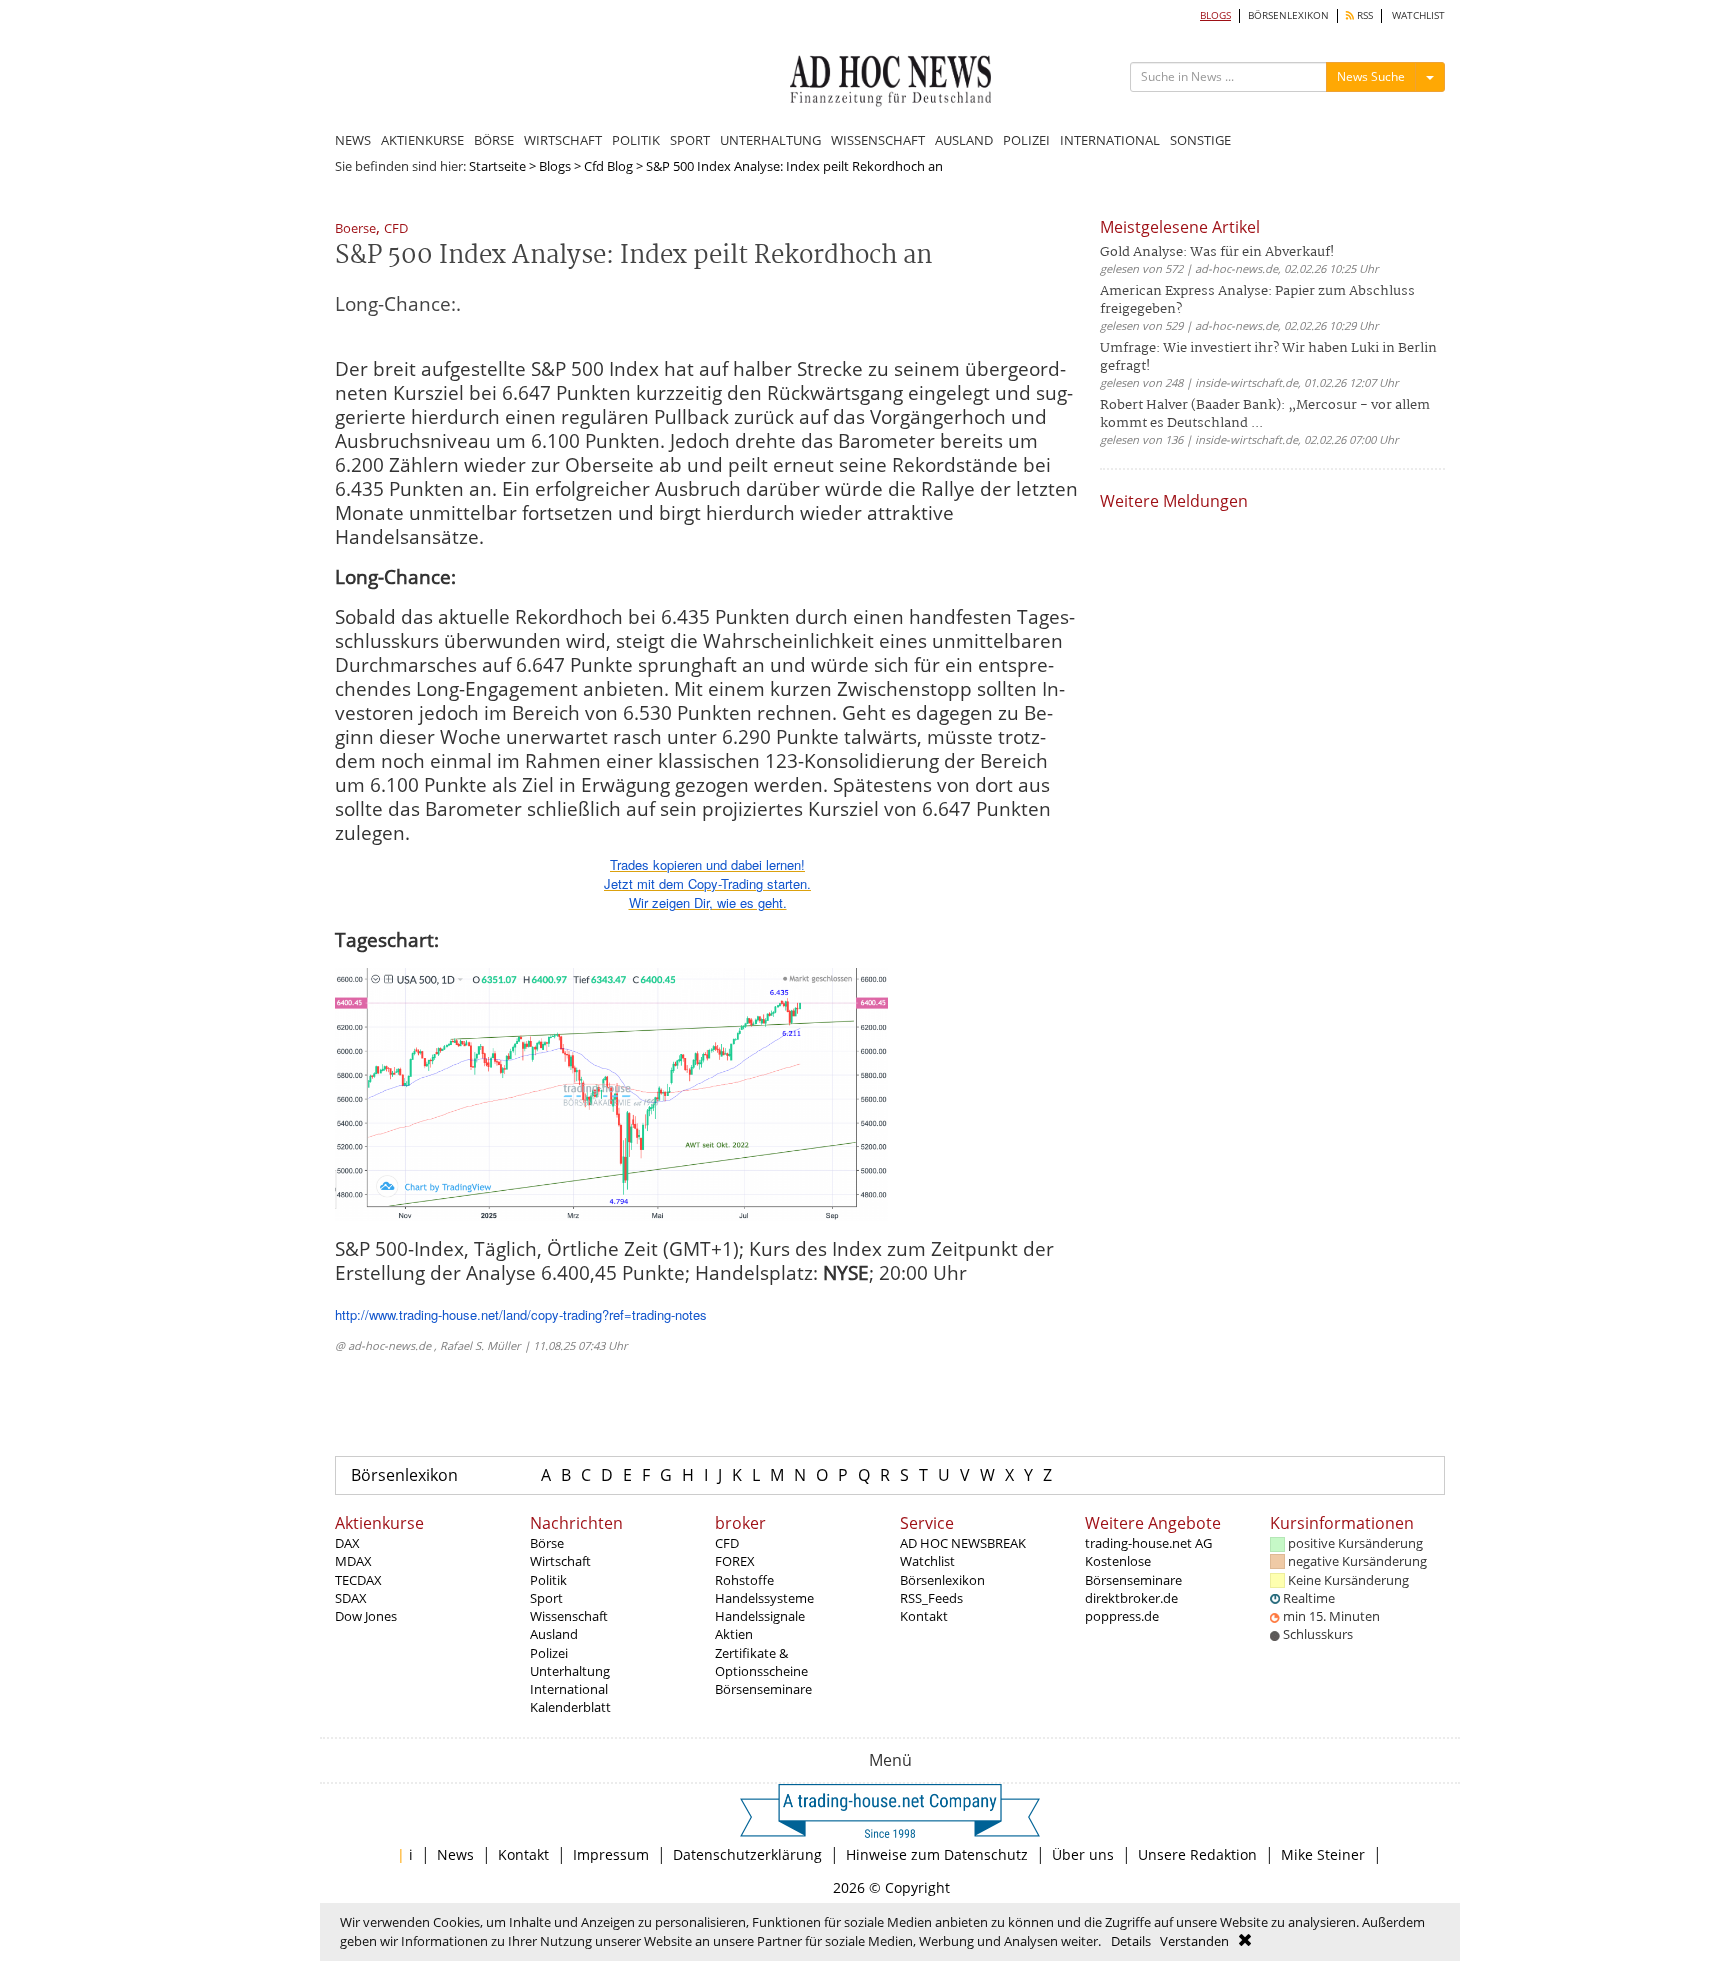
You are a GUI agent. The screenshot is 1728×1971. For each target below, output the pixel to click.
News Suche (1371, 76)
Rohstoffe (744, 1580)
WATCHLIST (1418, 15)
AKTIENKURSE (422, 140)
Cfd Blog (608, 166)
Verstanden (1194, 1941)
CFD (396, 229)
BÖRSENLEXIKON (1288, 15)
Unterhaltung (570, 1671)
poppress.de (1122, 1616)
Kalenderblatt (570, 1707)
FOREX (735, 1561)
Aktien (734, 1634)
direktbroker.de (1131, 1598)
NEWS (353, 140)
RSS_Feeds (931, 1598)
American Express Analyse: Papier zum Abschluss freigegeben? (1257, 300)
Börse (547, 1543)
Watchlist (927, 1561)
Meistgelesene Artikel (1180, 227)
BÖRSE (494, 140)
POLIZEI (1026, 140)
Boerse (355, 229)
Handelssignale (760, 1616)
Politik (548, 1580)
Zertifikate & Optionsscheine (761, 1662)
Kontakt (924, 1616)
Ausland (554, 1634)
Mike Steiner (1323, 1854)
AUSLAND (964, 140)
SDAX (351, 1598)
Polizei (549, 1653)
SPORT (690, 140)
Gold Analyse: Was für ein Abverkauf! (1217, 252)
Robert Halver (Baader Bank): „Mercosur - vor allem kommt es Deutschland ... (1265, 414)
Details (1131, 1941)
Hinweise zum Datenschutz (937, 1854)
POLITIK (636, 140)
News (455, 1854)
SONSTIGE (1200, 140)
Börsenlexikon (404, 1475)
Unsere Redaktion (1197, 1854)
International (569, 1689)
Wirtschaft (560, 1561)
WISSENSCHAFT (878, 140)
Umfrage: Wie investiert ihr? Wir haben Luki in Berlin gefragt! (1268, 357)
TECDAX (358, 1580)
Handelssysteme (764, 1598)
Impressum (611, 1854)
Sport (546, 1598)
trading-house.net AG (1148, 1543)
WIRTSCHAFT (563, 140)
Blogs (555, 166)
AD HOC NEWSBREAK (963, 1543)
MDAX (353, 1561)
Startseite (497, 166)
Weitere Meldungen (1174, 501)
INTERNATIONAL (1110, 140)
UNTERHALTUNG (770, 140)
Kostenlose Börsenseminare (1133, 1570)
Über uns (1083, 1854)
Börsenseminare (763, 1689)
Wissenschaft (569, 1616)
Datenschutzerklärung (747, 1854)
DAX (347, 1543)
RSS (1363, 15)
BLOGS (1215, 15)
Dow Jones (366, 1616)
